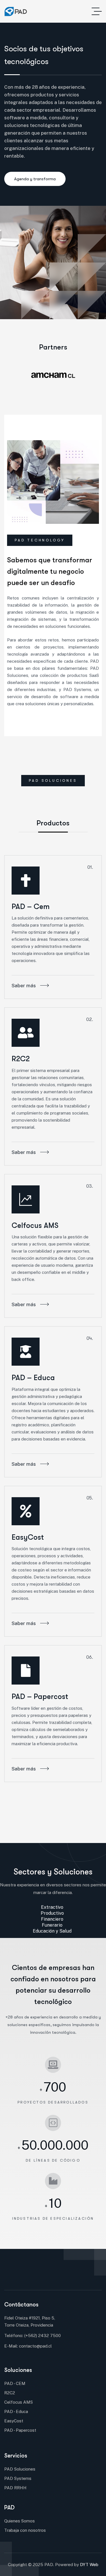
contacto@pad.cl (35, 2346)
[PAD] (16, 11)
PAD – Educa (33, 1378)
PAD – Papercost (40, 1697)
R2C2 (21, 1059)
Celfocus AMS (35, 1225)
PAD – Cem (31, 907)
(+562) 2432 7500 (43, 2335)
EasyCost (28, 1537)
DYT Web (89, 2565)
